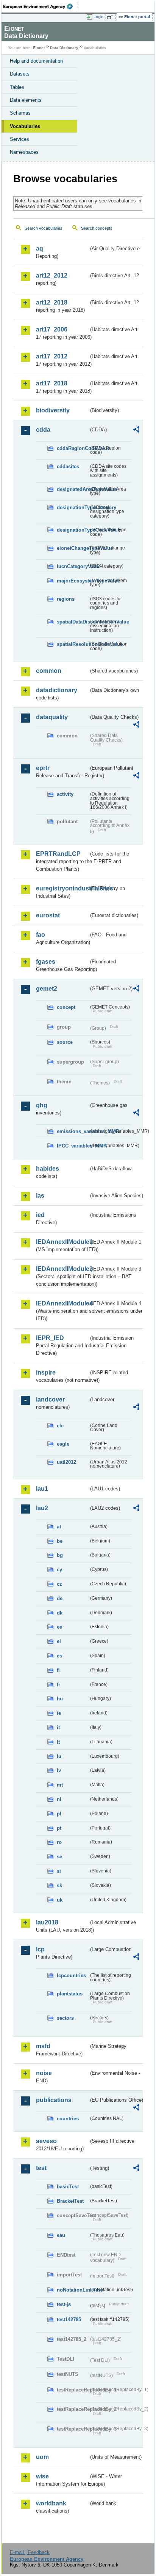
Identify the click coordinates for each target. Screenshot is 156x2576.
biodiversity (53, 410)
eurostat (48, 915)
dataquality (52, 717)
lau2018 (47, 1922)
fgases (46, 962)
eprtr (43, 768)
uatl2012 (66, 1462)
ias (40, 1196)
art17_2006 (52, 329)
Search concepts (97, 228)
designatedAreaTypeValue (73, 489)
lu (59, 1756)
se (59, 1857)
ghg (42, 1105)
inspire (46, 1372)
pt (59, 1828)
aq (40, 249)
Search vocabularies (44, 228)
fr (58, 1685)
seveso (46, 2141)
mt (60, 1785)
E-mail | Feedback (30, 2552)
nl (59, 1799)
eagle (63, 1444)
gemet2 (47, 989)
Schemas (20, 113)
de (60, 1598)
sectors (65, 2018)
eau (61, 2235)
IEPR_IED (50, 1338)
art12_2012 (52, 275)
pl (59, 1814)
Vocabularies (25, 126)
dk (60, 1613)
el (59, 1641)
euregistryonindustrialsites (62, 888)
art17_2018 (52, 383)
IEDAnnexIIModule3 (62, 1269)
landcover (50, 1399)
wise (42, 2476)
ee (59, 1627)
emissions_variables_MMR (73, 1131)
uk (60, 1900)
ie (59, 1713)
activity (65, 794)
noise (44, 2073)
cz (59, 1584)
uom (42, 2457)
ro (59, 1842)
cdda (43, 430)
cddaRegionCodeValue (73, 448)
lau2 (42, 1508)
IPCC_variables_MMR (73, 1146)
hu (60, 1699)
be (60, 1541)
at (59, 1527)
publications (54, 2100)
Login (98, 17)
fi (58, 1670)
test (41, 2168)
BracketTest (70, 2201)
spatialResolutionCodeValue (73, 644)
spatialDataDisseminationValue (73, 622)
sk (59, 1885)
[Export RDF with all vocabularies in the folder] (136, 430)
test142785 (69, 2320)
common (49, 671)
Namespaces (24, 152)
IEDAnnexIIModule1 (62, 1242)
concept (66, 1007)
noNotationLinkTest (73, 2290)
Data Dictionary (64, 48)
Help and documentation (36, 61)
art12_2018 (52, 302)
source (65, 1042)
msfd (43, 2046)
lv (59, 1770)
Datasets (20, 74)
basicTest (68, 2187)
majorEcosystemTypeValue (73, 581)
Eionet (39, 48)
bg (60, 1555)
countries (68, 2119)
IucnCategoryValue (73, 566)
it (58, 1728)
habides (48, 1169)
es (59, 1656)
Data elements (26, 100)
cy (59, 1570)
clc (60, 1426)
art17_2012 (52, 356)
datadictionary (57, 690)
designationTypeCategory (73, 507)
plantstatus (70, 1994)
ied (40, 1215)
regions (66, 599)
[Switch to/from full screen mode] (111, 17)
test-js (64, 2304)
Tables (17, 87)
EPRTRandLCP (58, 854)
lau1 (42, 1489)
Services (19, 139)
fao (41, 935)
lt (58, 1742)
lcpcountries (71, 1975)
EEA (40, 6)
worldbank (51, 2503)
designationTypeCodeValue (73, 530)
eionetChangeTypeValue (73, 548)
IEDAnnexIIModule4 (62, 1303)
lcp (40, 1949)
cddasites (68, 466)
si (59, 1871)
